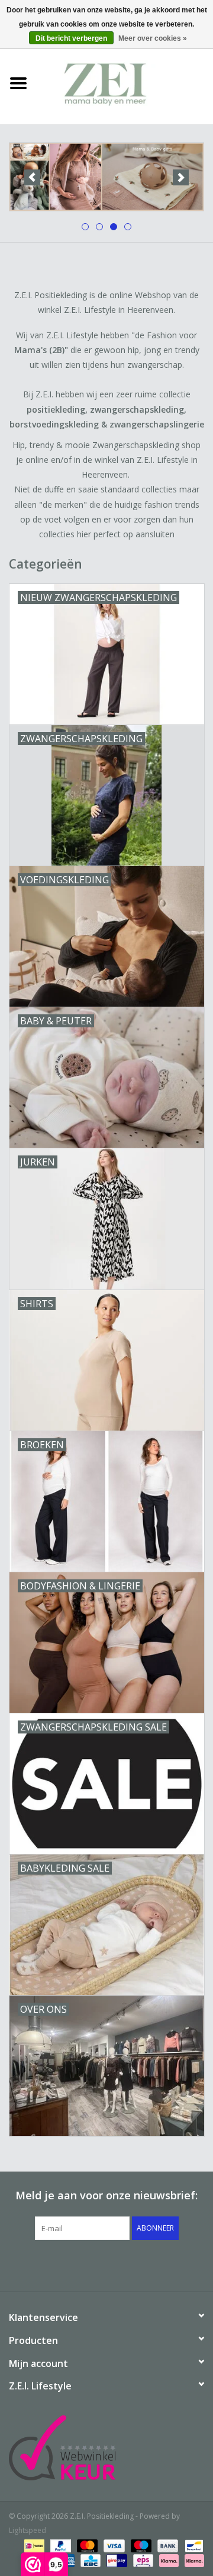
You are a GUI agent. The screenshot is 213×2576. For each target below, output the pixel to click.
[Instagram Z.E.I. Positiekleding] (149, 2264)
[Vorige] (32, 177)
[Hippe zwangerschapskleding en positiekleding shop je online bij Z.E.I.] (125, 82)
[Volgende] (181, 177)
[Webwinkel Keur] (106, 2448)
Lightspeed (28, 2530)
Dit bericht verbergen (71, 38)
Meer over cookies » (153, 38)
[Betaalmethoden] (33, 2545)
